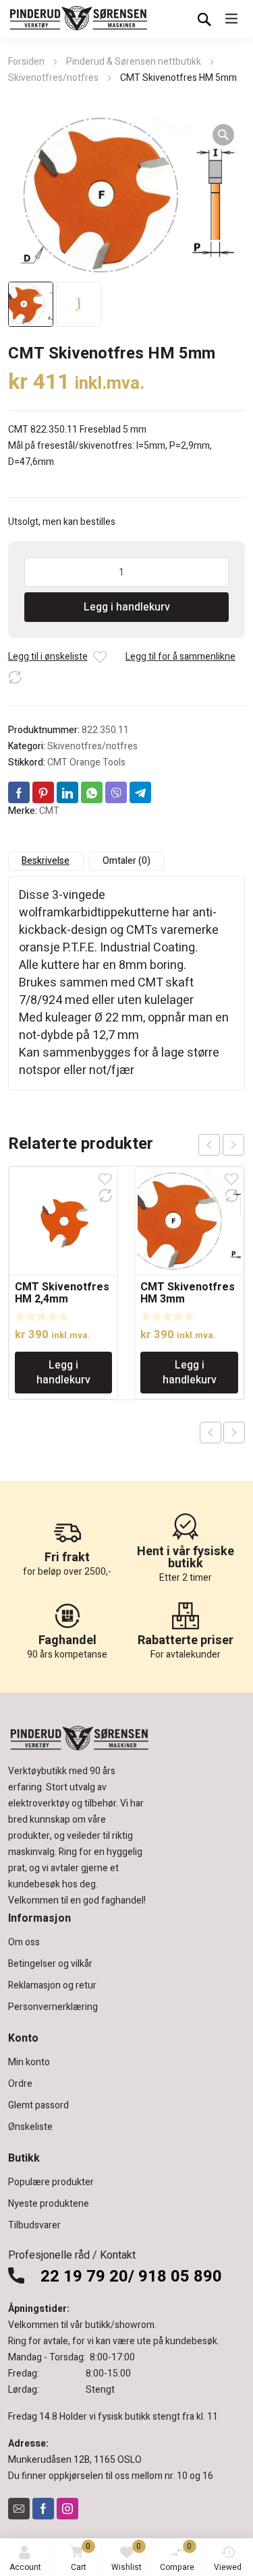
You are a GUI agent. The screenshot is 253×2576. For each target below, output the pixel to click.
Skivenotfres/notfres (53, 78)
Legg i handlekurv (127, 607)
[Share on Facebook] (19, 792)
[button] (223, 135)
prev (209, 1145)
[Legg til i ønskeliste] (100, 657)
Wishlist (126, 2557)
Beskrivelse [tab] (46, 861)
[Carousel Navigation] (221, 1145)
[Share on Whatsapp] (92, 792)
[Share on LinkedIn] (67, 792)
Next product (234, 1433)
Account (25, 2567)
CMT (49, 811)
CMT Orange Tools (86, 762)
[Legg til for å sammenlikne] (15, 677)
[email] (19, 2509)
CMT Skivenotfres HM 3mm (188, 1293)
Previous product (210, 1433)
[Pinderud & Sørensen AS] (79, 19)
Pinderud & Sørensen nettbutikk (134, 62)
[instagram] (67, 2509)
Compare (177, 2557)
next (233, 1145)
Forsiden (26, 62)
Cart (81, 2557)
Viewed (228, 2567)
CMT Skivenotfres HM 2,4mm (62, 1293)
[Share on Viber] (116, 792)
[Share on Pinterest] (43, 792)
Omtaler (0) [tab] (126, 861)
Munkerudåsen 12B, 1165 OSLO (75, 2460)
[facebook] (43, 2509)
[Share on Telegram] (140, 792)
